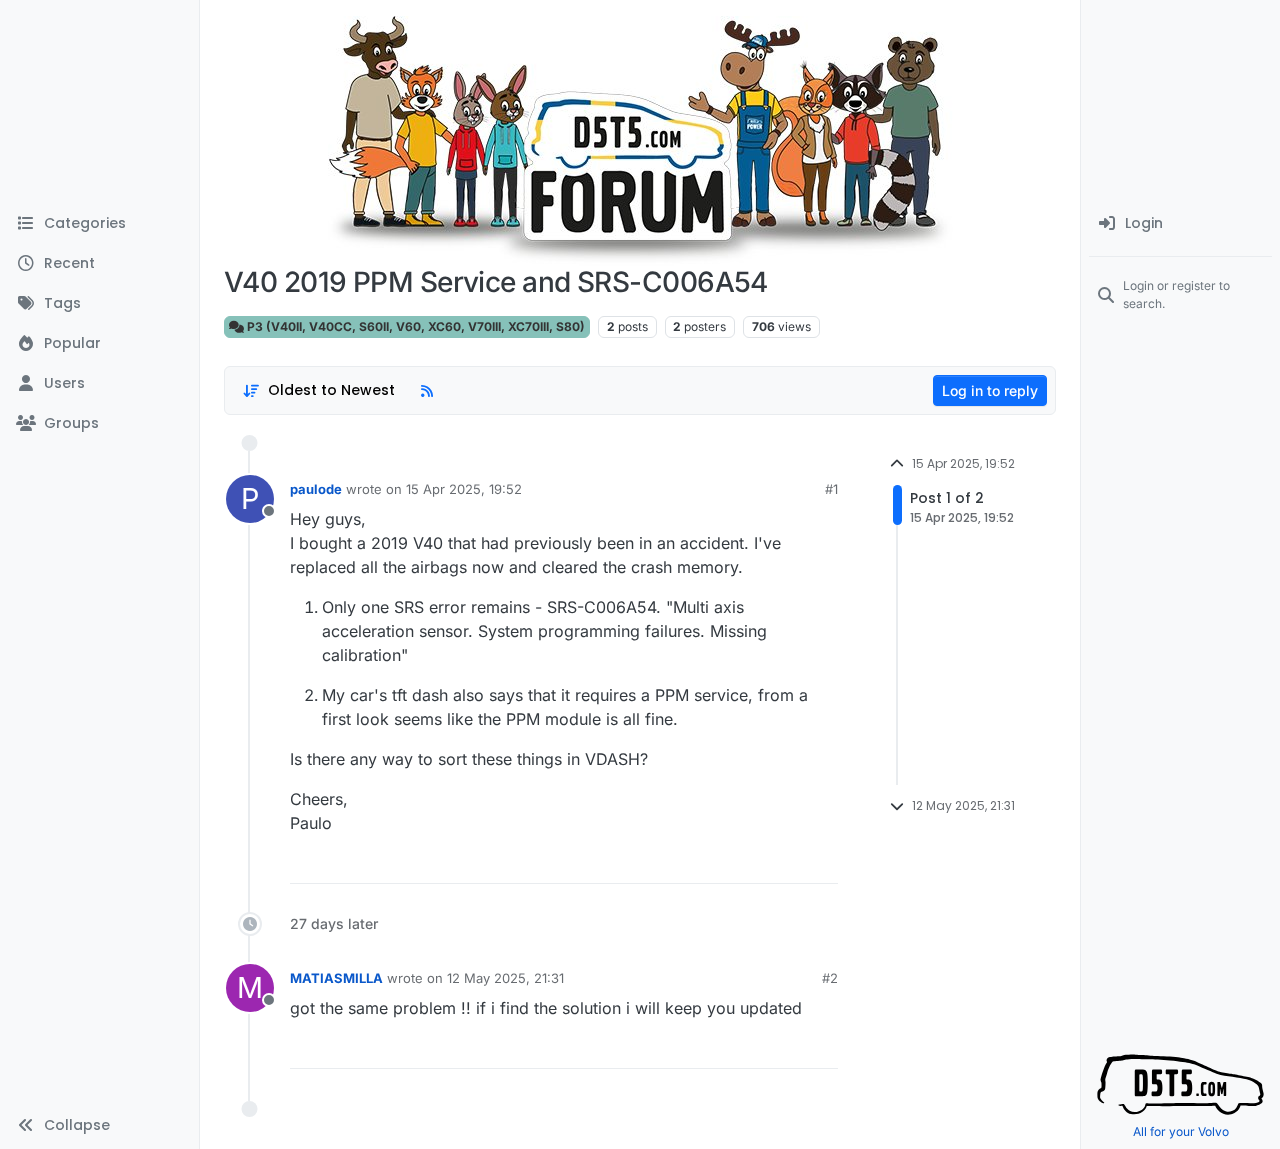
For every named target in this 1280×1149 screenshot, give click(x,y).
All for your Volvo (1181, 1131)
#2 (830, 978)
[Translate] (750, 863)
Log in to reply (990, 390)
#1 (831, 489)
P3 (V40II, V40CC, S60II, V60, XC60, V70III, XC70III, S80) (414, 326)
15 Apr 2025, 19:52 (464, 489)
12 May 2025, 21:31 (505, 978)
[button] (99, 1125)
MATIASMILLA (336, 978)
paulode (316, 489)
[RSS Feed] (427, 390)
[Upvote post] (774, 863)
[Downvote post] (828, 863)
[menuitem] (1180, 224)
